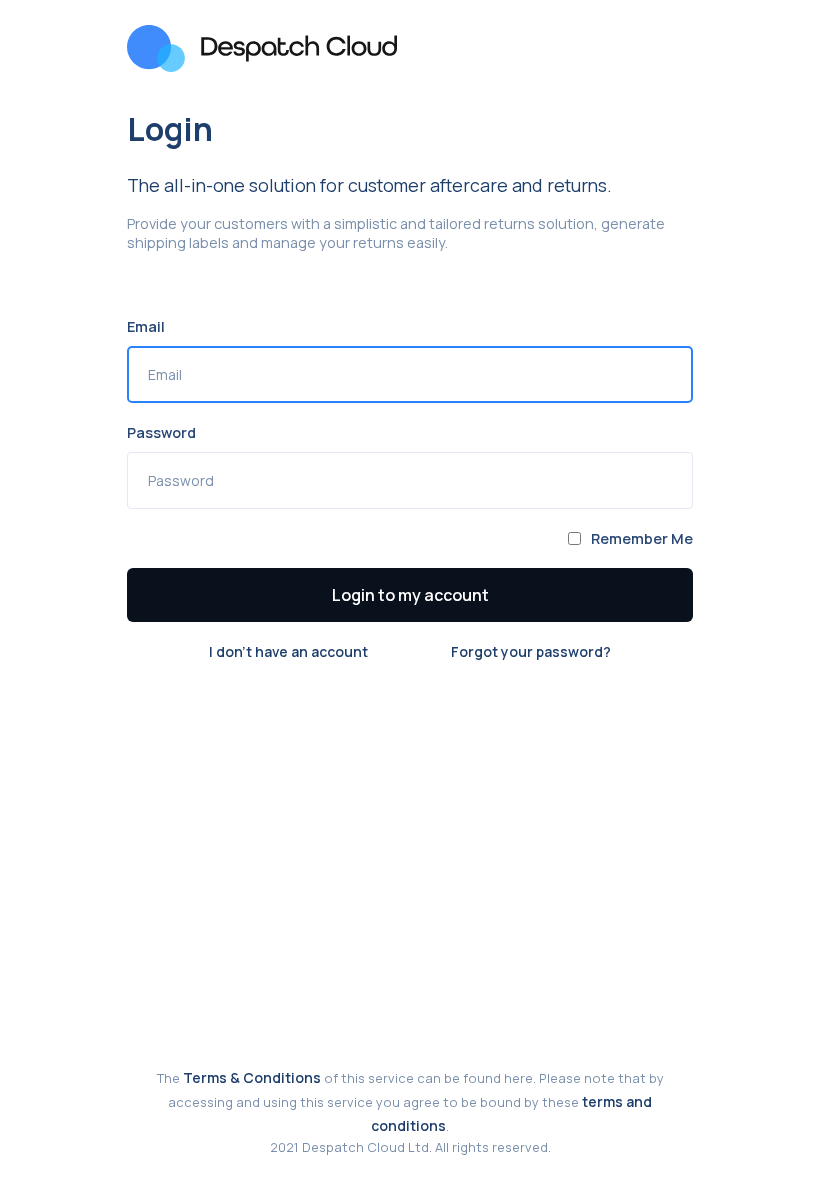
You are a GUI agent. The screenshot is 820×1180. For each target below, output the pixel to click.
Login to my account (410, 595)
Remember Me (642, 538)
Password (161, 432)
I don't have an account (288, 651)
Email (146, 326)
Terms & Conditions (252, 1077)
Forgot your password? (531, 651)
